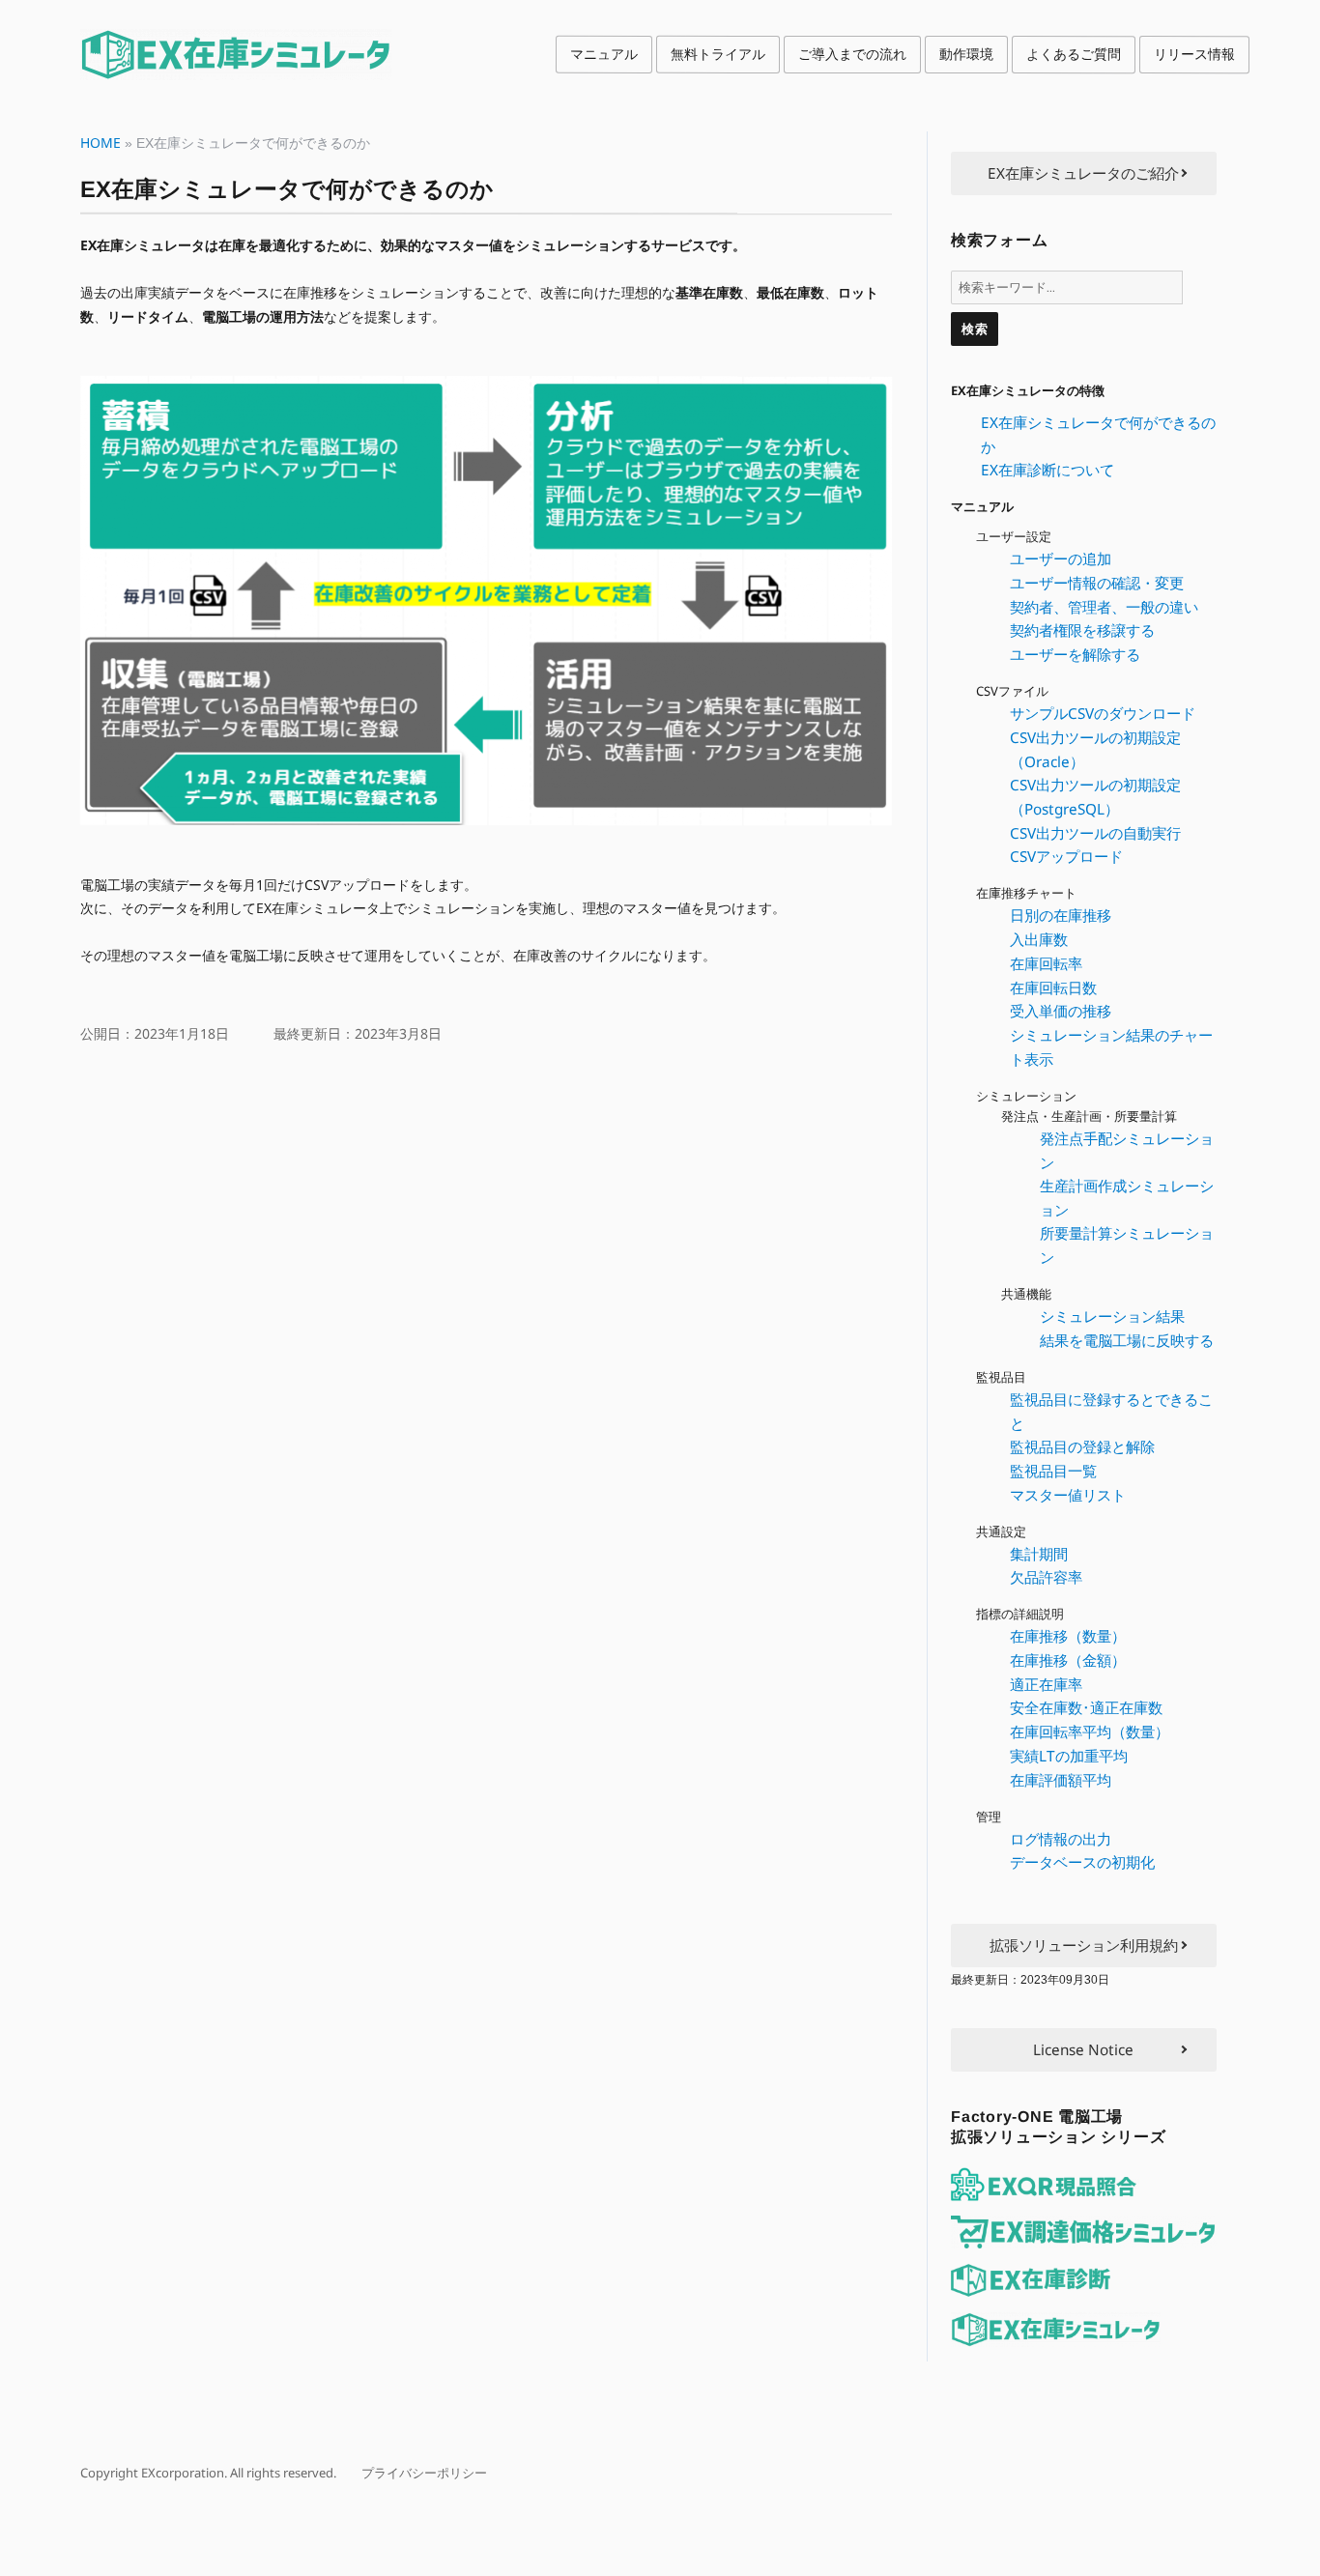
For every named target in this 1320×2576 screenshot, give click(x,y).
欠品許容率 (1046, 1577)
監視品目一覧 (1053, 1471)
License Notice (1083, 2049)
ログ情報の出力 (1061, 1839)
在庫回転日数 (1053, 987)
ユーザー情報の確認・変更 (1097, 583)
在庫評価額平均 (1061, 1780)
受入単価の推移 (1061, 1011)
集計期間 (1039, 1554)
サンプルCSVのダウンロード (1103, 713)
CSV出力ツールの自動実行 (1095, 833)
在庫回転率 (1046, 963)
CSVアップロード (1066, 856)
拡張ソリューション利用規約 (1084, 1945)
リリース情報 (1194, 54)
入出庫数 (1039, 939)
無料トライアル (718, 54)
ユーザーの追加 (1061, 558)
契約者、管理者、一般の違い (1104, 607)
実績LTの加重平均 (1069, 1756)
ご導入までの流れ (852, 54)
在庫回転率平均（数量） (1090, 1732)
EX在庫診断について (1047, 470)
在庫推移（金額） (1068, 1660)
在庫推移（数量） (1068, 1636)
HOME (100, 143)
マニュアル (604, 54)
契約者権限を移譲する (1082, 630)
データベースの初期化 (1082, 1862)
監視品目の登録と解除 (1082, 1446)
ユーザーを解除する (1075, 654)
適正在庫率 (1046, 1684)
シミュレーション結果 (1112, 1316)
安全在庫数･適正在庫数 (1086, 1707)
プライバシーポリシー (424, 2473)
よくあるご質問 (1074, 54)
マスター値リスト (1068, 1495)
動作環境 (966, 54)
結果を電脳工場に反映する (1127, 1340)
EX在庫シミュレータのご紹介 (1083, 173)
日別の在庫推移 (1061, 915)
